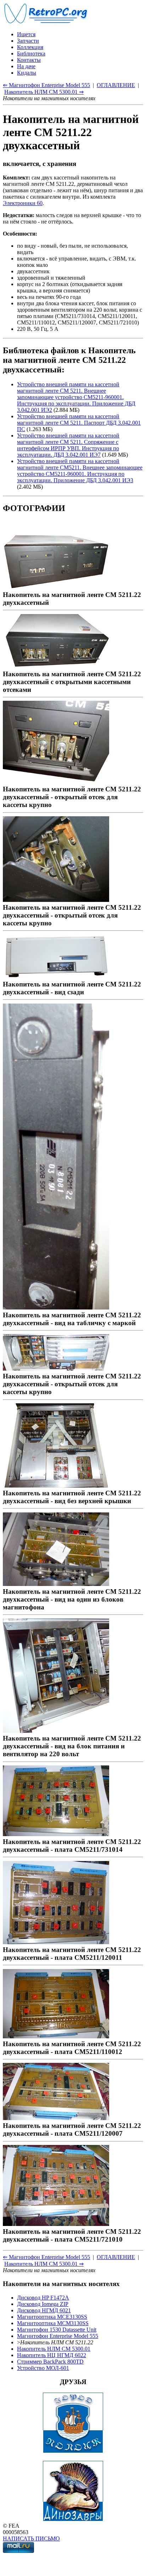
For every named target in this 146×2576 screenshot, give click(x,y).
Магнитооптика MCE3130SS (52, 2317)
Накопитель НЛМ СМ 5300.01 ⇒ (44, 92)
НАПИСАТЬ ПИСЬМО (31, 2539)
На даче (26, 66)
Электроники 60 (23, 203)
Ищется (26, 34)
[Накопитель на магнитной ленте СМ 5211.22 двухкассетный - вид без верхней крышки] (56, 1485)
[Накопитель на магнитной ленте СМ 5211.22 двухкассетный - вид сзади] (56, 976)
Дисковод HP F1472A (43, 2298)
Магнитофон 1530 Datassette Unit (57, 2330)
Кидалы (27, 73)
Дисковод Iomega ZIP (43, 2304)
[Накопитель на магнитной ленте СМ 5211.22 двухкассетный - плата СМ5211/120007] (56, 2118)
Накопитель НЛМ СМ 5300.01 (54, 2349)
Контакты (29, 60)
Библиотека (31, 53)
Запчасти (28, 41)
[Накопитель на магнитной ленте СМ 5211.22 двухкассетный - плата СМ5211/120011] (56, 1942)
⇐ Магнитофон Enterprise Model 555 (46, 85)
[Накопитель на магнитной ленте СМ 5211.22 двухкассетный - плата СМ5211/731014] (56, 1834)
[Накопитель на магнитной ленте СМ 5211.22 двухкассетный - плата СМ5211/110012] (56, 2036)
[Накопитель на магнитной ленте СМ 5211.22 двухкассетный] (56, 587)
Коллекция (30, 47)
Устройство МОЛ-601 (43, 2368)
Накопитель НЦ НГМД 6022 (52, 2355)
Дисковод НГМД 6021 (44, 2310)
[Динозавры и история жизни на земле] (73, 2519)
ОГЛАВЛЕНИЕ (116, 85)
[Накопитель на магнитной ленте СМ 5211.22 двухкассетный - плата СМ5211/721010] (56, 2224)
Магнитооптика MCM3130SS (53, 2323)
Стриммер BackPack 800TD (50, 2362)
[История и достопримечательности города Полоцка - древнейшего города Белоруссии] (73, 2451)
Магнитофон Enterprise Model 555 (58, 2336)
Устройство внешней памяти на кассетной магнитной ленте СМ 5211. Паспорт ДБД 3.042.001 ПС (79, 423)
